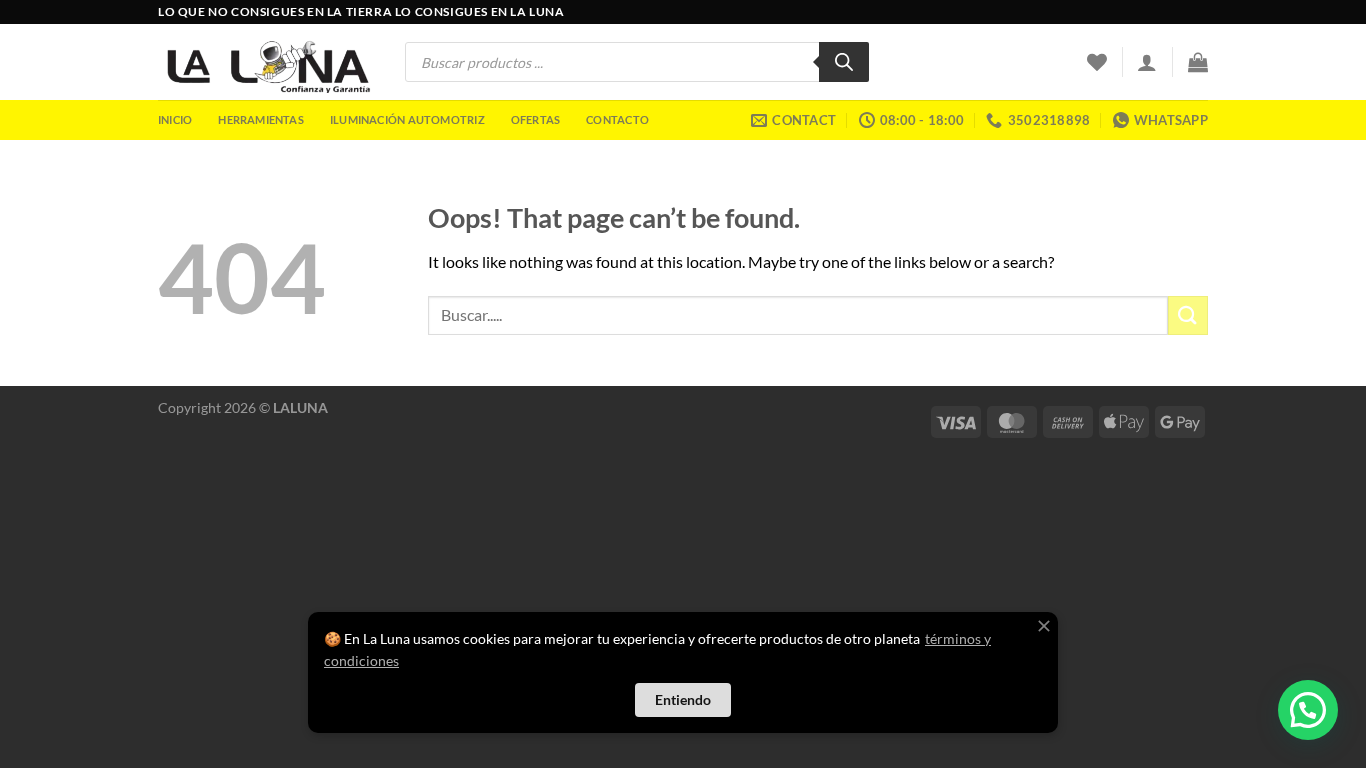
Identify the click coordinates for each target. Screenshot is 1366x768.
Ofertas (536, 119)
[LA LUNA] (266, 61)
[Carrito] (1198, 62)
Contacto (617, 119)
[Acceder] (1147, 62)
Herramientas (261, 119)
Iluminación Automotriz (407, 119)
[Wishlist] (1097, 62)
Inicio (175, 119)
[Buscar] (844, 62)
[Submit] (1188, 315)
